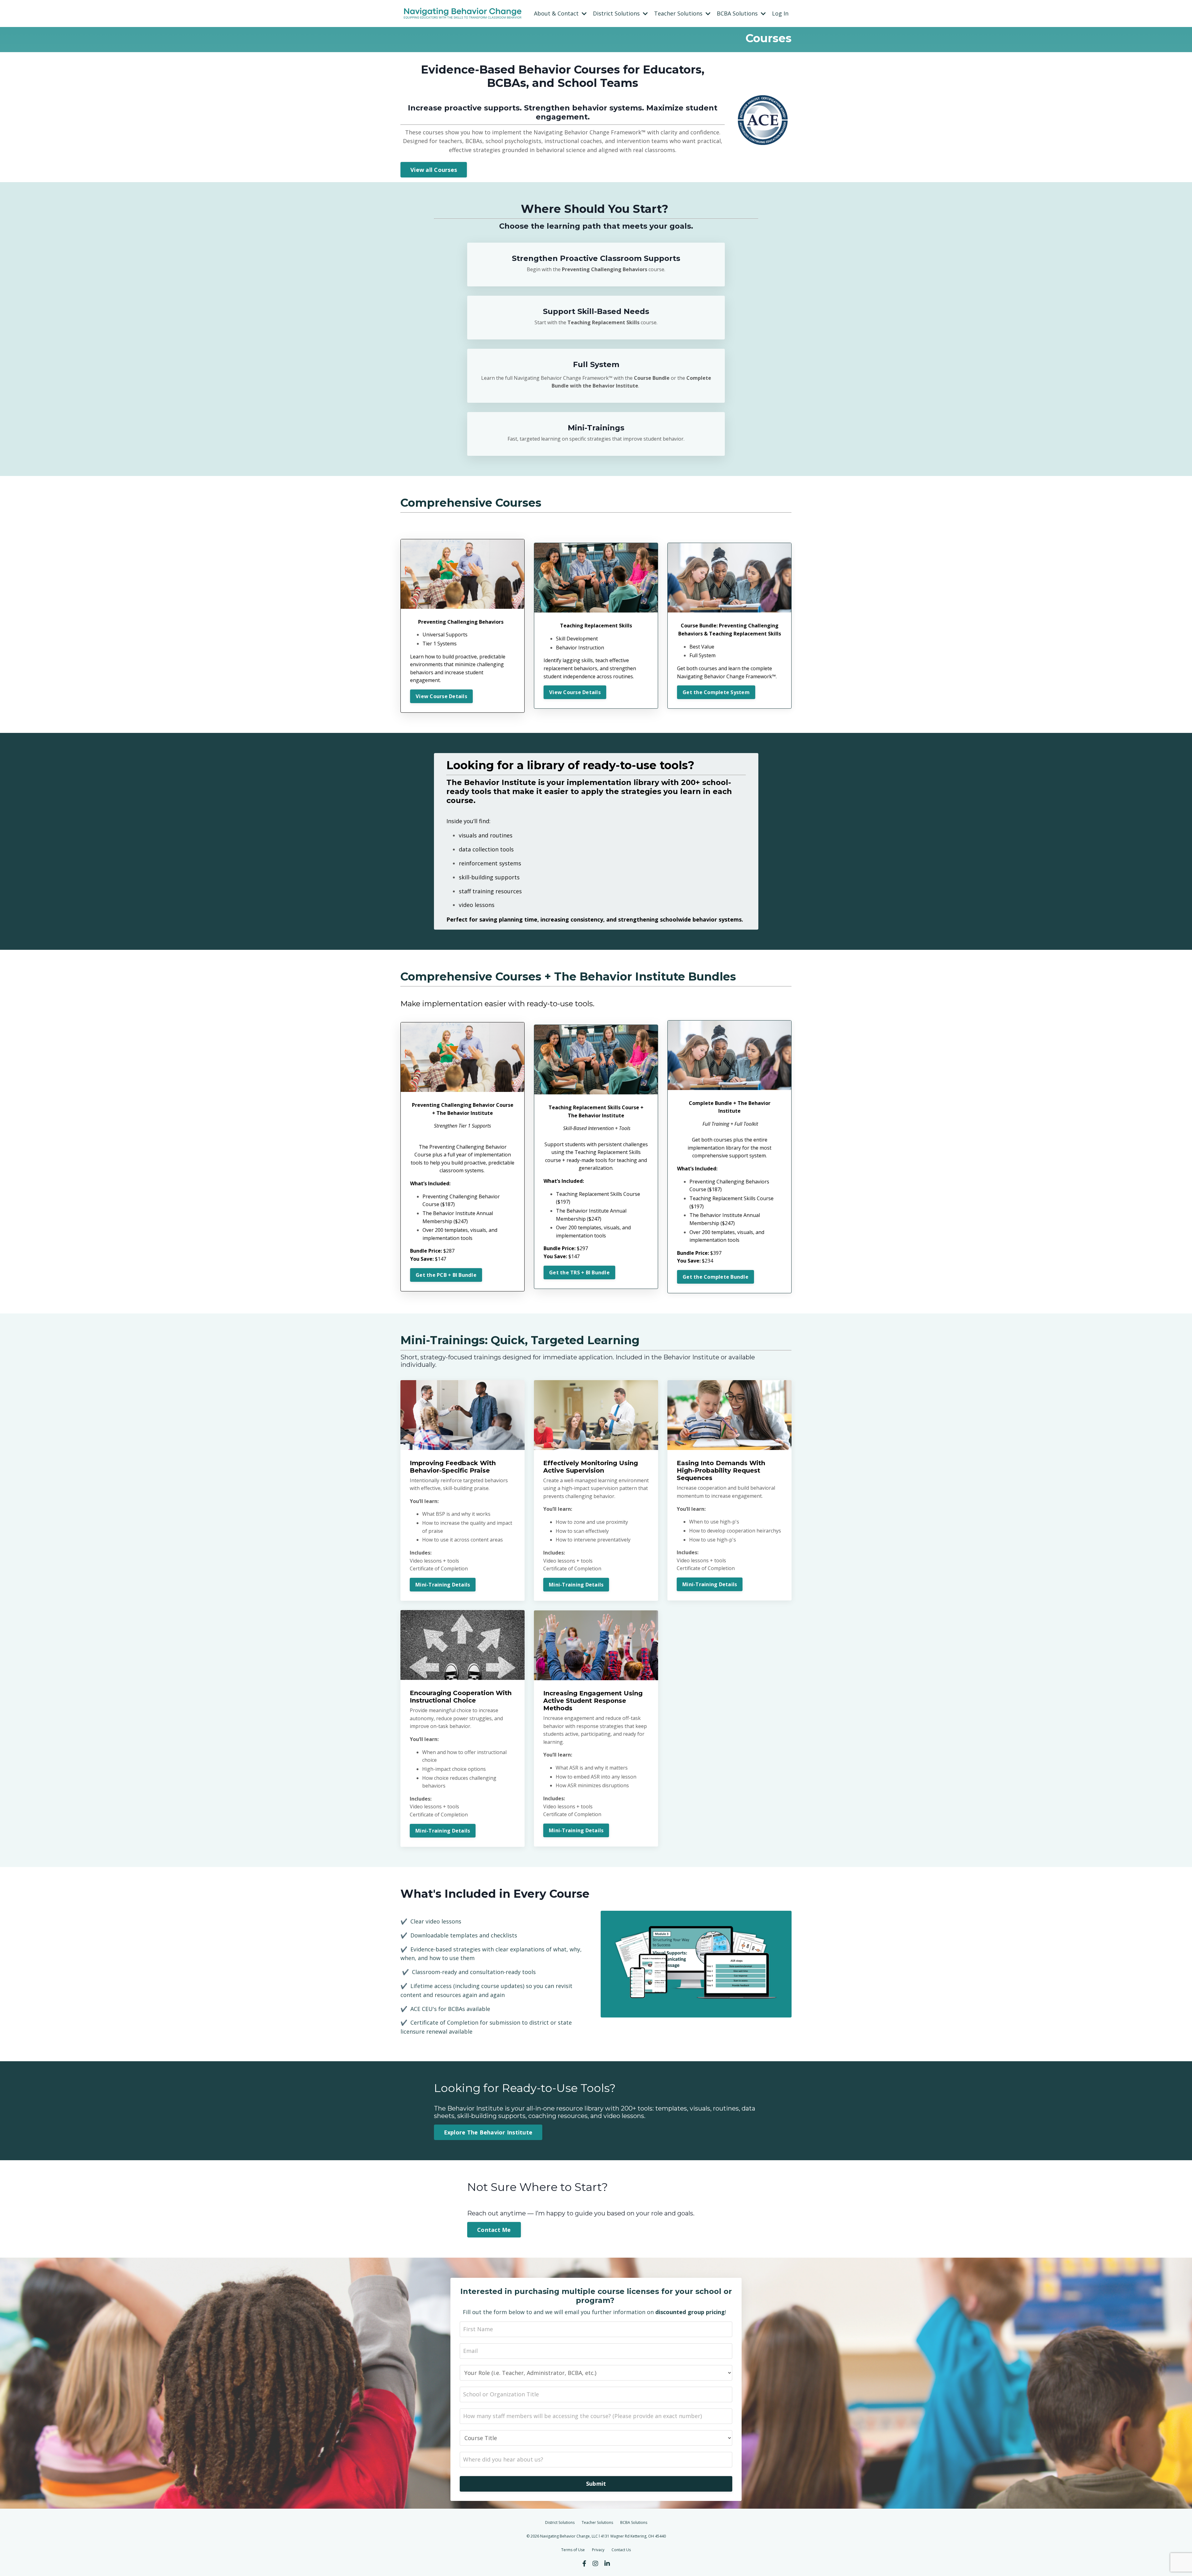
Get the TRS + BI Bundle (579, 1272)
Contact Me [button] (494, 2230)
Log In (780, 13)
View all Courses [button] (434, 170)
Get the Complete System (716, 692)
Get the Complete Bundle (716, 1277)
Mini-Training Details (443, 1585)
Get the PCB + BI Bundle (446, 1275)
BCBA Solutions (634, 2522)
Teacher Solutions (597, 2522)
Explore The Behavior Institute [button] (488, 2132)
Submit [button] (596, 2484)
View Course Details (441, 696)
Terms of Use (573, 2550)
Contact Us (621, 2550)
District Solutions (560, 2522)
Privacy (598, 2550)
